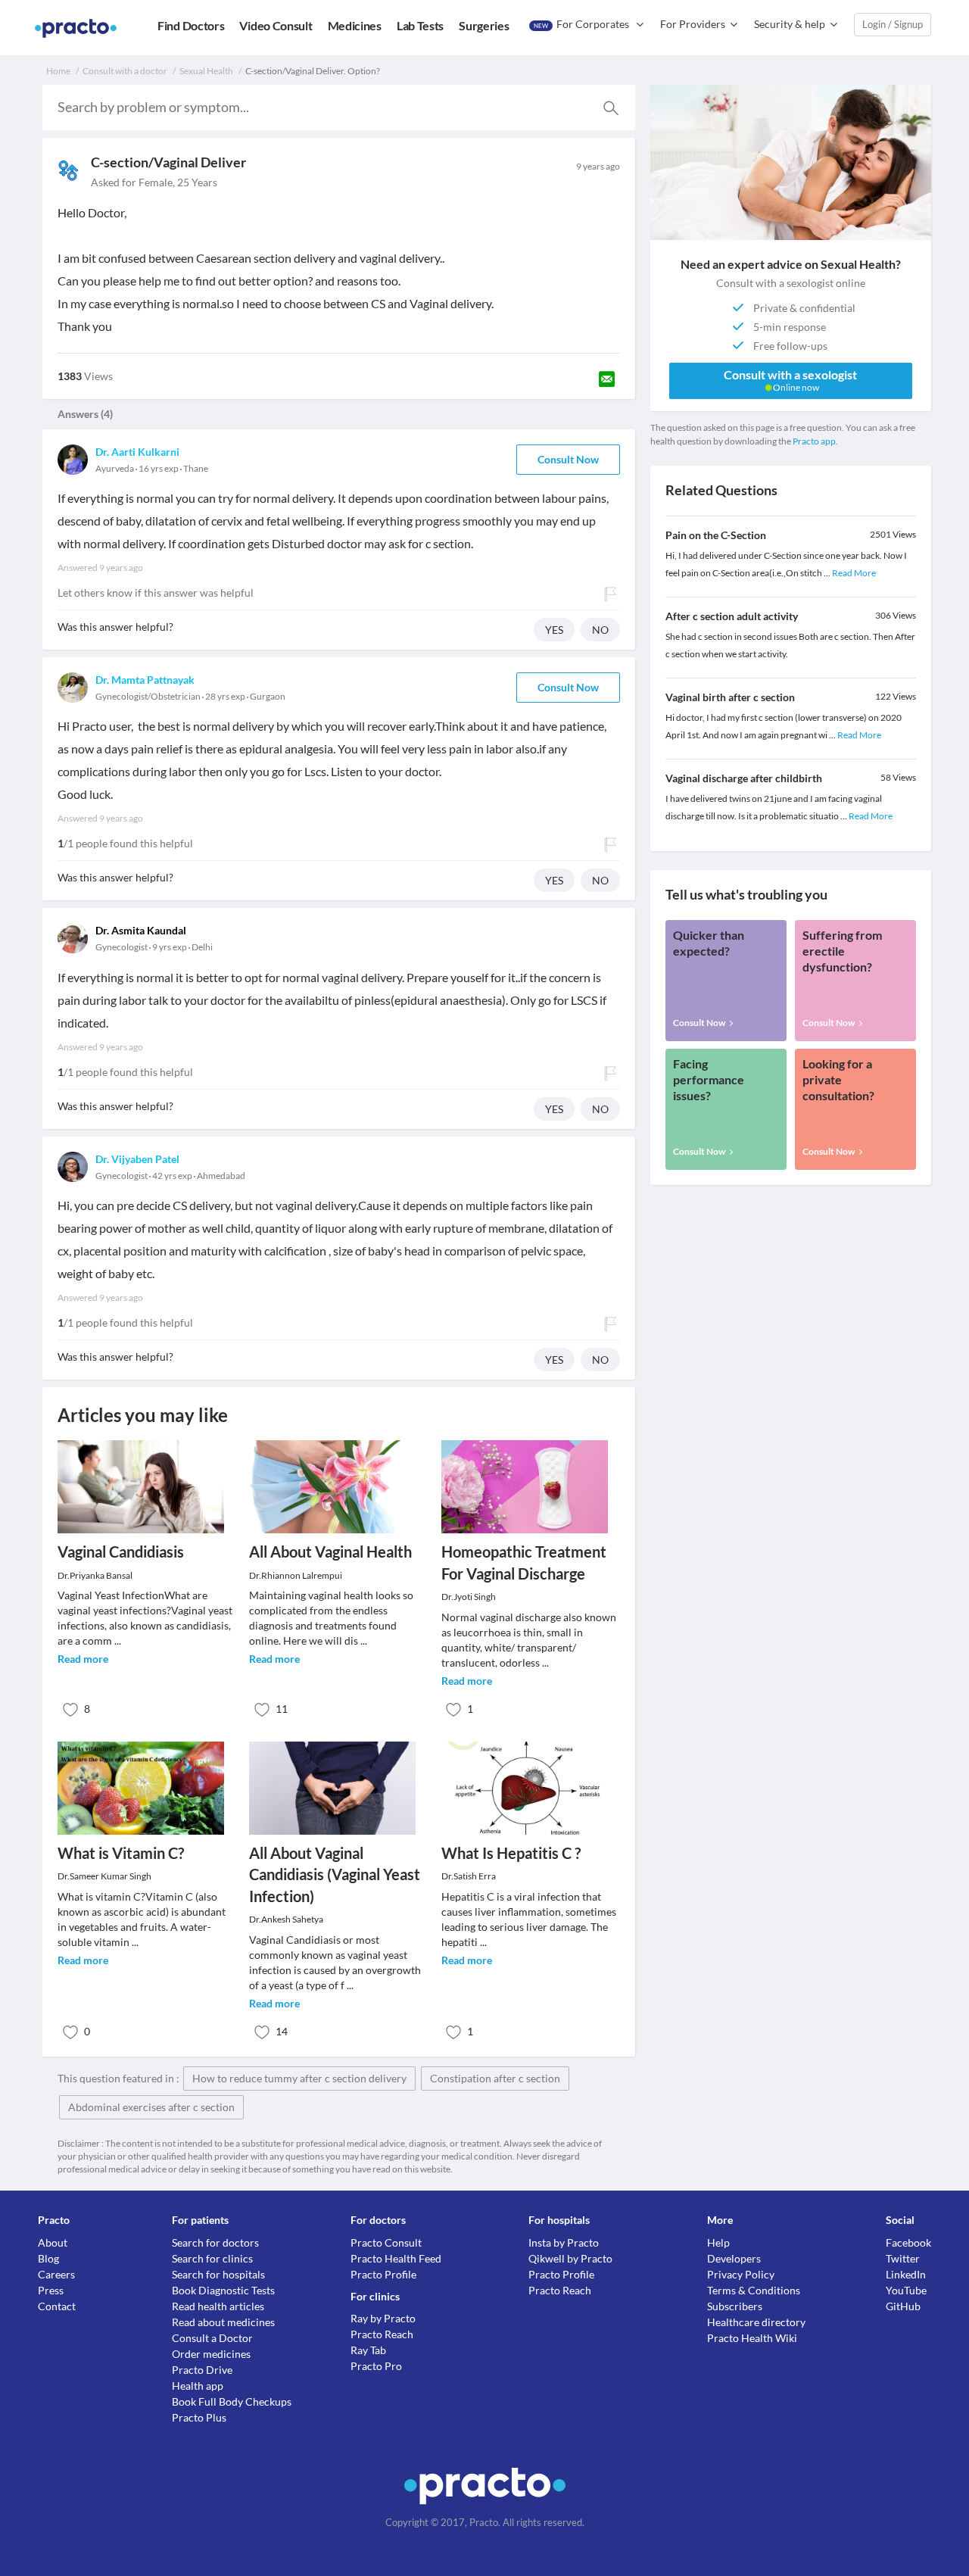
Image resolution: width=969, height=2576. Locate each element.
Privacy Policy (741, 2274)
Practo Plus (199, 2417)
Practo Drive (202, 2370)
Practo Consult (386, 2242)
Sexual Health (206, 71)
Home (58, 71)
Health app (198, 2386)
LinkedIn (906, 2274)
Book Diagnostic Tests (223, 2290)
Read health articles (218, 2306)
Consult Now (568, 459)
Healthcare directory (756, 2322)
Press (51, 2290)
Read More (854, 573)
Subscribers (735, 2306)
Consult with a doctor (125, 71)
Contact (57, 2306)
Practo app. (815, 441)
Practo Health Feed (396, 2258)
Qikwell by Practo (570, 2258)
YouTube (906, 2290)
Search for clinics (212, 2258)
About (53, 2242)
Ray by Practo (383, 2318)
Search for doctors (215, 2242)
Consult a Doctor (212, 2338)
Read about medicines (223, 2322)
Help (718, 2242)
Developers (734, 2258)
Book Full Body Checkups (232, 2401)
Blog (48, 2258)
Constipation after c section (495, 2078)
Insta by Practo (564, 2242)
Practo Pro (376, 2366)
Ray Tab (368, 2350)
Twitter (903, 2258)
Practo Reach (382, 2334)
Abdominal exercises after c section (151, 2107)
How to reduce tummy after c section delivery (299, 2078)
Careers (56, 2274)
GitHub (903, 2306)
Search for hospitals (218, 2274)
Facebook (908, 2242)
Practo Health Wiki (752, 2338)
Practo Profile (383, 2274)
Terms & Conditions (754, 2290)
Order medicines (211, 2354)
